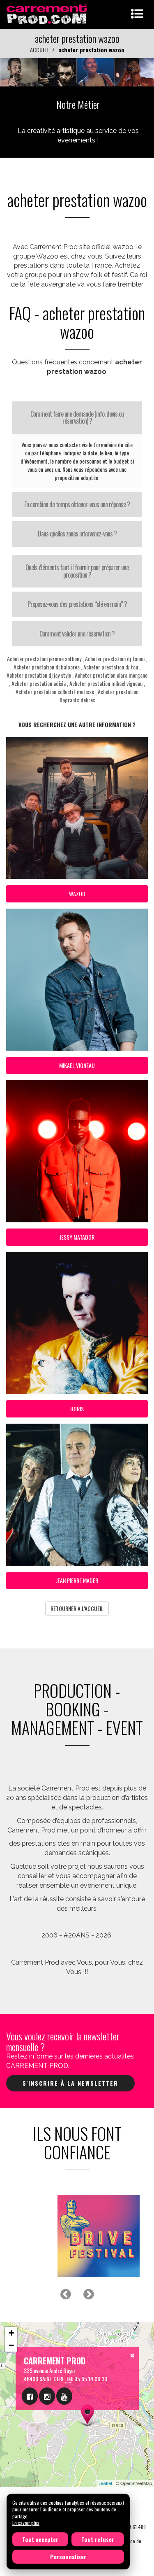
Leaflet (105, 2483)
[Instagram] (47, 2396)
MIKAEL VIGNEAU (77, 1065)
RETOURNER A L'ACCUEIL (77, 1608)
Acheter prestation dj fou (111, 667)
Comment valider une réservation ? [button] (77, 634)
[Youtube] (64, 2396)
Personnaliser (68, 2556)
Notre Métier (78, 104)
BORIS (77, 1409)
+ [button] (11, 2333)
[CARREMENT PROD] (47, 13)
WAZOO (77, 894)
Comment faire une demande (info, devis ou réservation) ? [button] (77, 417)
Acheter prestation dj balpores (47, 667)
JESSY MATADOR (77, 1237)
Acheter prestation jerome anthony (44, 659)
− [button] (11, 2345)
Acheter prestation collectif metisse (55, 691)
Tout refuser (98, 2539)
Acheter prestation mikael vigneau (106, 683)
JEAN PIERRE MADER (77, 1580)
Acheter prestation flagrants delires (99, 696)
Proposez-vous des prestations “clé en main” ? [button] (77, 604)
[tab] (77, 418)
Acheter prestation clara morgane (111, 675)
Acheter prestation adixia (39, 683)
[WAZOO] (77, 71)
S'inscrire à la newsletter (70, 2083)
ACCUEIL (39, 50)
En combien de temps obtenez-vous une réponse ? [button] (77, 504)
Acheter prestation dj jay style (39, 675)
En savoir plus (26, 2523)
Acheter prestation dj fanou (115, 659)
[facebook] (30, 2396)
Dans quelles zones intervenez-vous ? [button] (77, 534)
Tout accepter (40, 2539)
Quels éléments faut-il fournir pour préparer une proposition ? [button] (77, 571)
